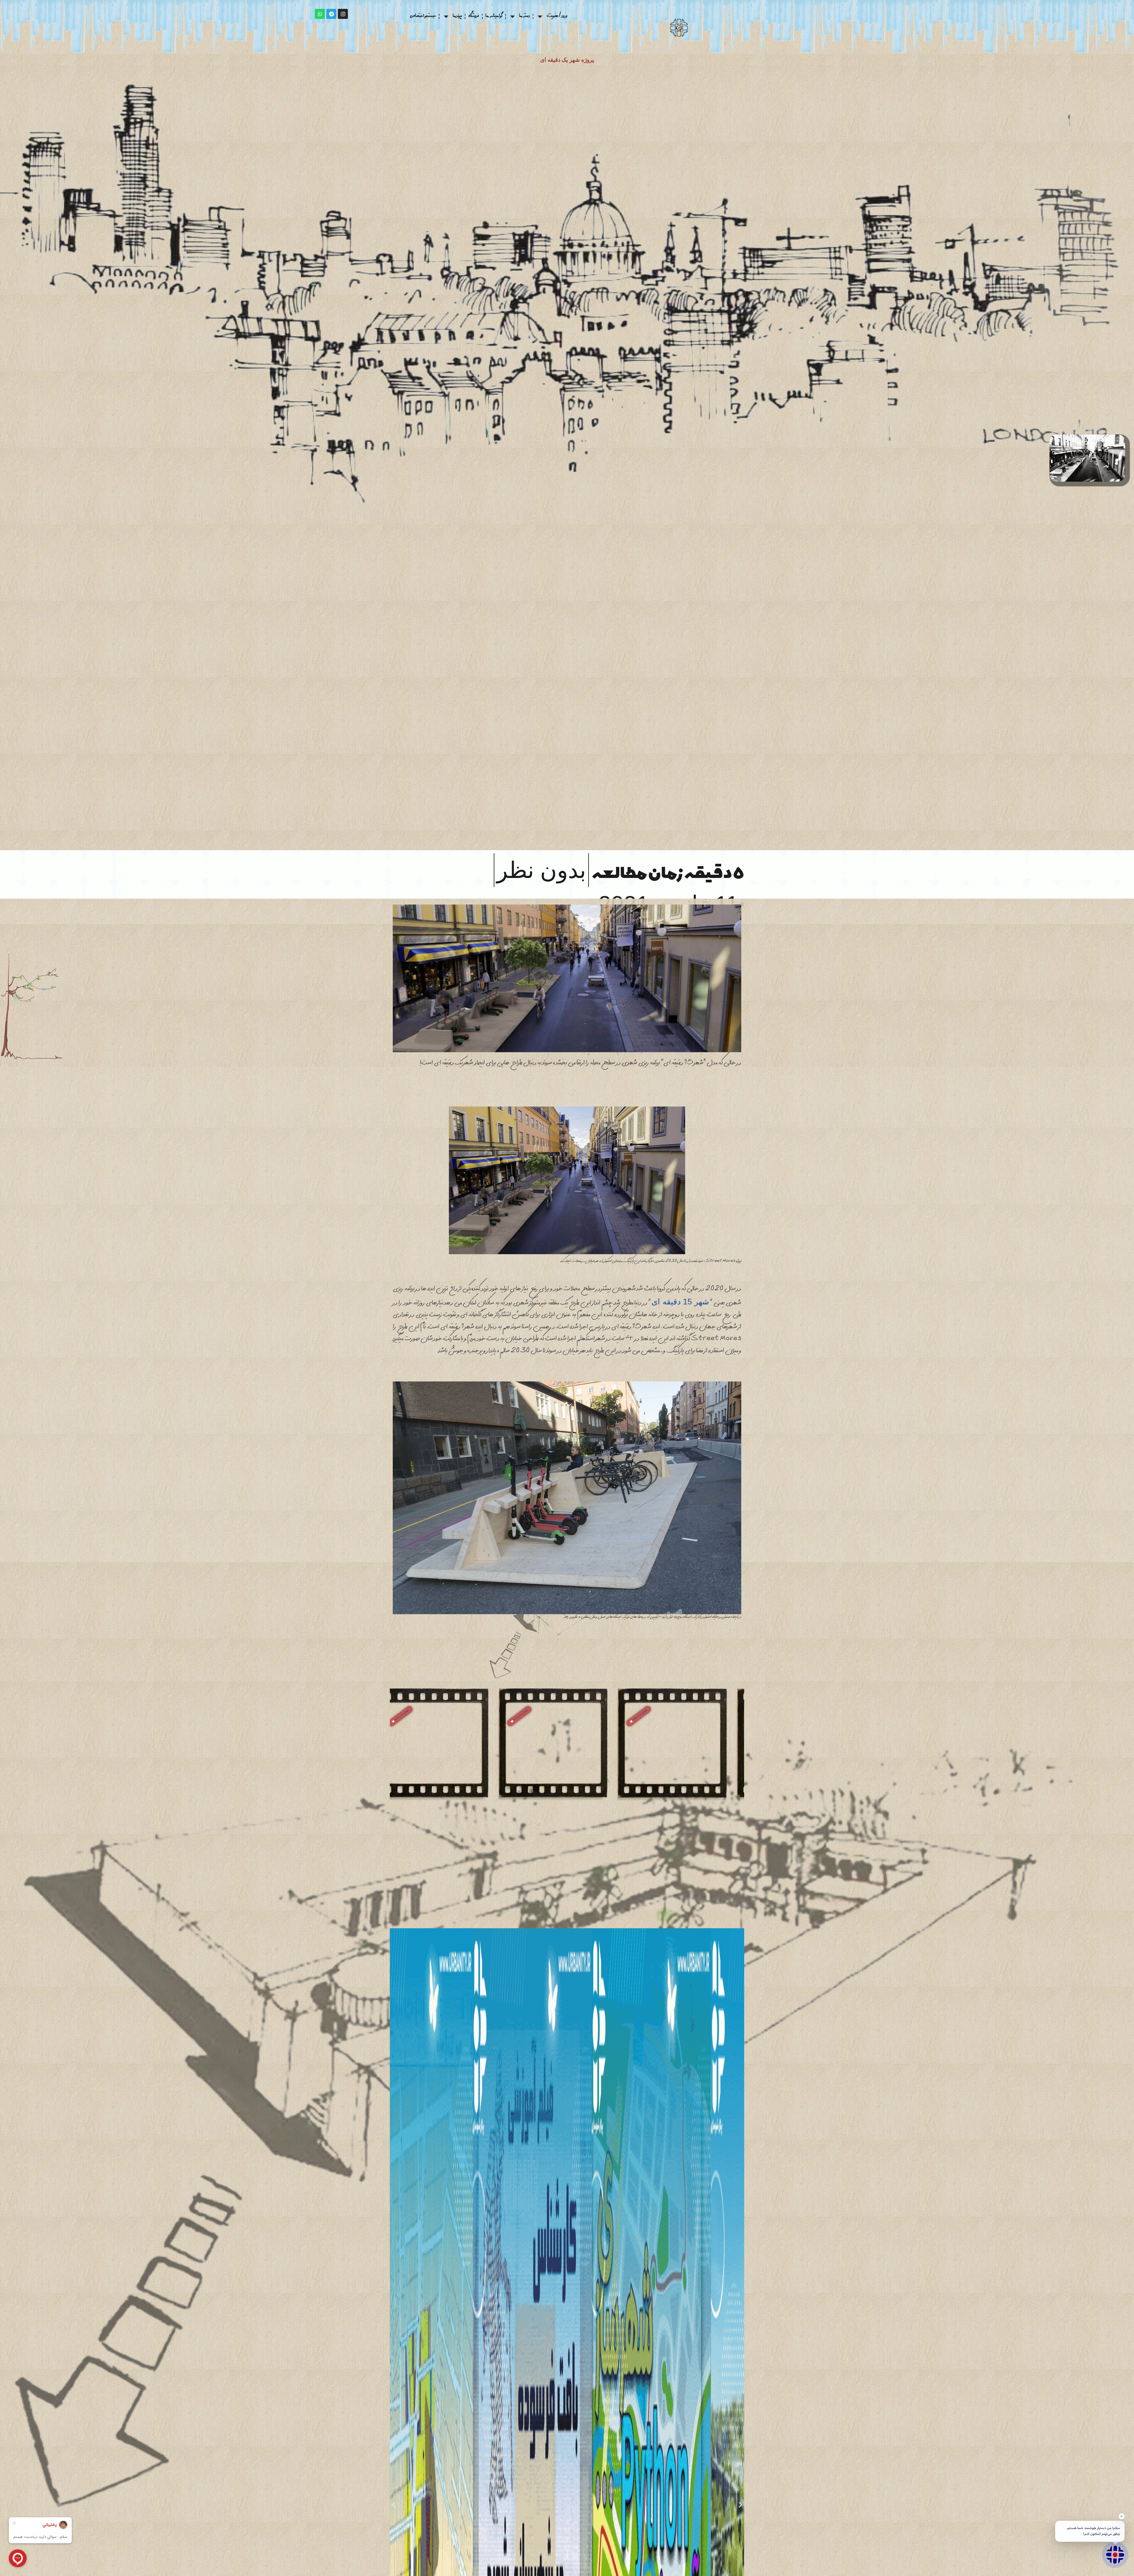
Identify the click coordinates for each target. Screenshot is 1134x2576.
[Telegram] (331, 14)
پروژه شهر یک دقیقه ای (567, 60)
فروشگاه (474, 16)
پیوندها (457, 16)
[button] (653, 1716)
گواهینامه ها (494, 16)
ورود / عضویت (557, 16)
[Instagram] (343, 14)
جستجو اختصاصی (423, 16)
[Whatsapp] (320, 14)
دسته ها (524, 16)
